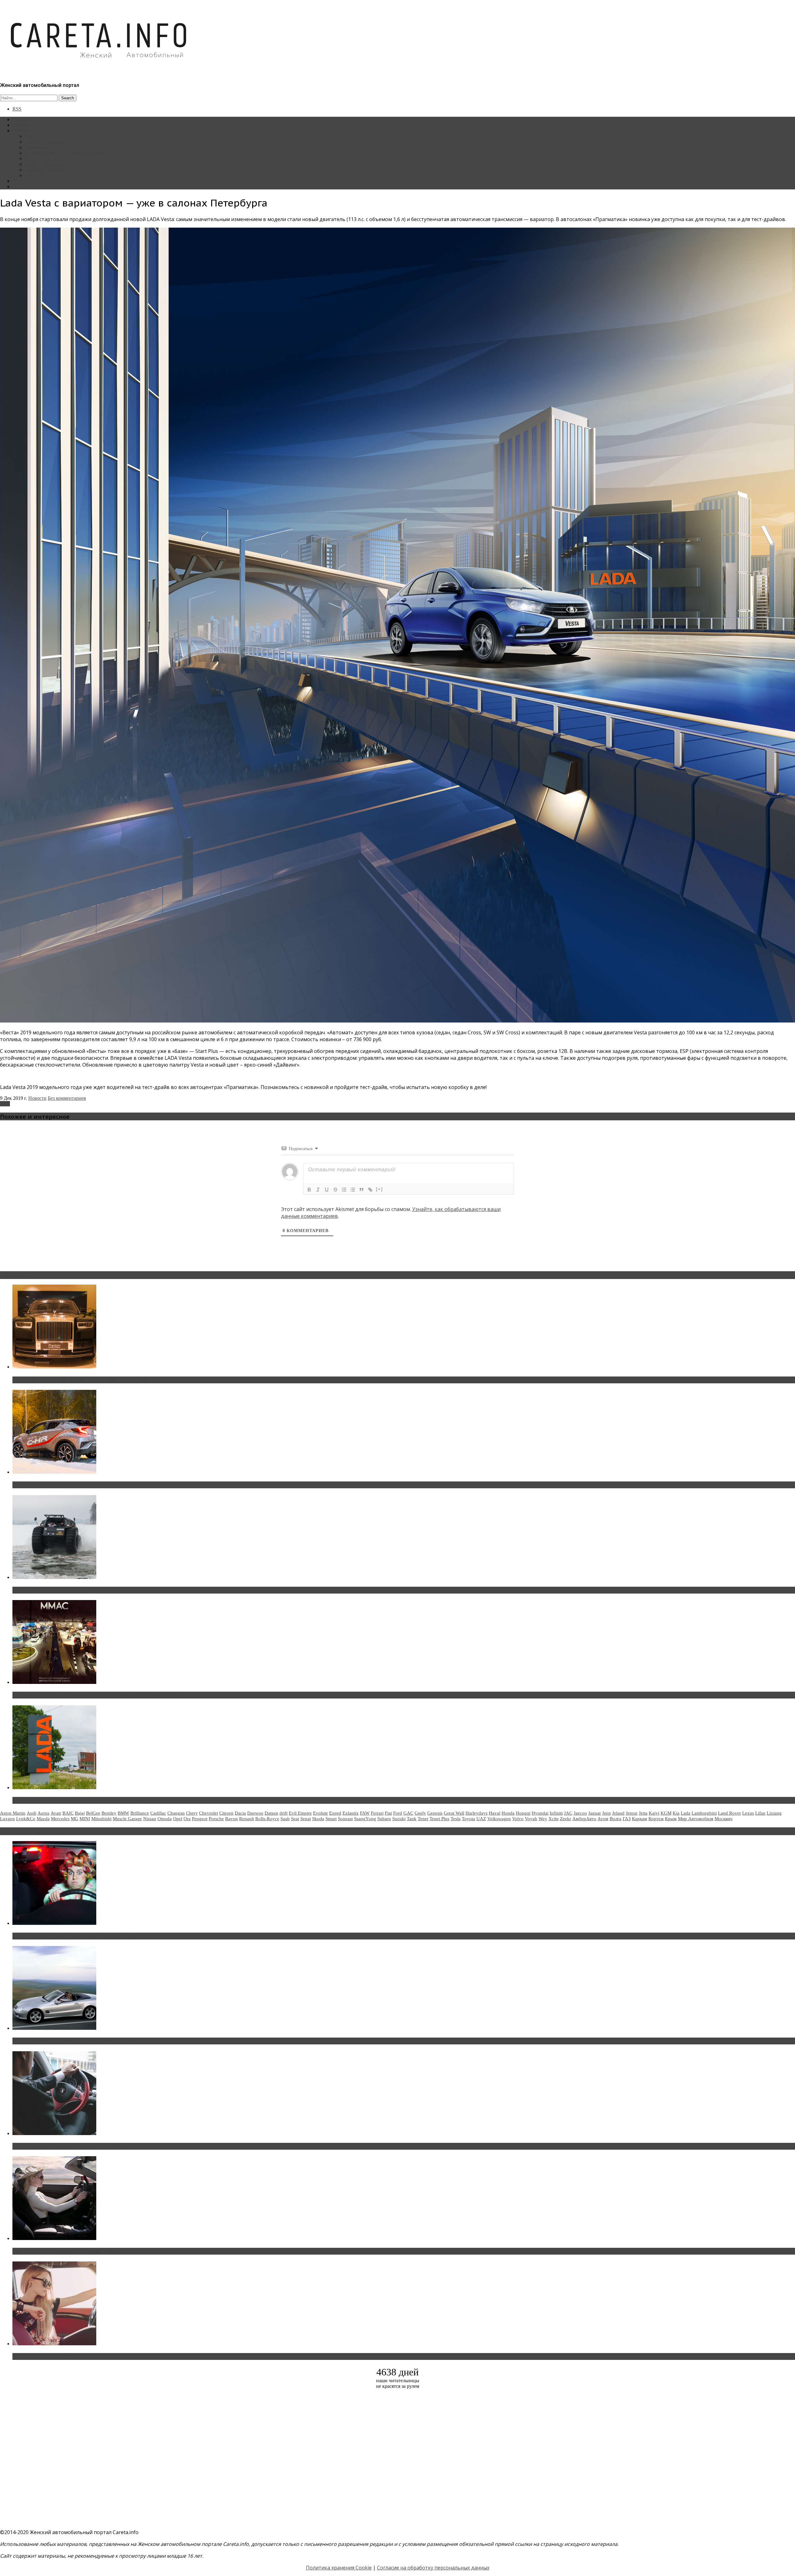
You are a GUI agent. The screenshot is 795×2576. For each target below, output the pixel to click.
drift (284, 1813)
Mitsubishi (101, 1819)
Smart (331, 1819)
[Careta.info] (99, 69)
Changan (176, 1813)
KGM (666, 1813)
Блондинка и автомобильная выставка (61, 2356)
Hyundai (540, 1813)
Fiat (388, 1813)
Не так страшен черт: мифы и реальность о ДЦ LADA (79, 1800)
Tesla (456, 1819)
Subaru (384, 1819)
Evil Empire (300, 1813)
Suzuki (399, 1819)
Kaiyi (654, 1813)
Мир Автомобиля (696, 1819)
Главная (21, 119)
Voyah (531, 1819)
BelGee (93, 1813)
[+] (379, 1189)
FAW (365, 1813)
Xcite (554, 1819)
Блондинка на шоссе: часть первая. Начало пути (73, 2251)
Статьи (20, 125)
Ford (398, 1813)
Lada (5, 1104)
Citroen (226, 1813)
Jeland (618, 1813)
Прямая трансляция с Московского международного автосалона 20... (99, 1695)
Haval (495, 1813)
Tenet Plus (439, 1819)
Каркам (640, 1819)
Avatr (56, 1813)
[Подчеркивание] (327, 1190)
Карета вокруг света (46, 164)
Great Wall (454, 1813)
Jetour (632, 1813)
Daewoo (255, 1813)
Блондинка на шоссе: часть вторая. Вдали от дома (76, 2041)
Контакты (23, 181)
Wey (543, 1819)
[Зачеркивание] (335, 1190)
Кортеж (656, 1819)
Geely (420, 1813)
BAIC (68, 1813)
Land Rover (729, 1813)
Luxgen (7, 1819)
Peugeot (200, 1819)
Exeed (335, 1813)
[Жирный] (309, 1190)
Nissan (150, 1819)
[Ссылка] (370, 1190)
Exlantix (351, 1813)
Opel (178, 1819)
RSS (17, 109)
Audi (32, 1813)
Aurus (43, 1813)
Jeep (606, 1813)
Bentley (109, 1813)
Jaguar (595, 1813)
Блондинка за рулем (46, 159)
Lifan (760, 1813)
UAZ (481, 1819)
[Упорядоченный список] (344, 1190)
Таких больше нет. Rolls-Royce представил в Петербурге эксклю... (96, 1380)
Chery (192, 1813)
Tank (412, 1819)
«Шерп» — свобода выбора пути (53, 1590)
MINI (85, 1819)
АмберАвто (584, 1819)
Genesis (435, 1813)
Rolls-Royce (267, 1819)
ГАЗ (627, 1819)
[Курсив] (318, 1190)
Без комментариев (67, 1098)
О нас (18, 186)
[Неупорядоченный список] (353, 1190)
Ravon (232, 1819)
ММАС (33, 175)
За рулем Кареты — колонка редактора (66, 153)
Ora (187, 1819)
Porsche (216, 1819)
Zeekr (566, 1819)
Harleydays (477, 1813)
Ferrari (377, 1813)
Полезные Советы (44, 170)
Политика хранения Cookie (339, 2568)
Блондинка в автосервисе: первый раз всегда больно (79, 1936)
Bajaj (80, 1813)
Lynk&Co (26, 1819)
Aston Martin (13, 1813)
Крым (671, 1819)
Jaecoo (580, 1813)
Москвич (724, 1819)
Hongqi (523, 1813)
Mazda (43, 1819)
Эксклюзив (37, 147)
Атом (603, 1819)
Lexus (748, 1813)
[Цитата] (361, 1190)
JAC (568, 1813)
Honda (508, 1813)
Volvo (518, 1819)
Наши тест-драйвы (45, 142)
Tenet (423, 1819)
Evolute (320, 1813)
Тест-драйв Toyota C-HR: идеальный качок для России (81, 1485)
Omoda (165, 1819)
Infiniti (556, 1813)
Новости (34, 136)
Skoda (318, 1819)
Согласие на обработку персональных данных (433, 2568)
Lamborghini (704, 1813)
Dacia (240, 1813)
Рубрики (22, 131)
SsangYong (365, 1819)
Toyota (468, 1819)
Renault (247, 1819)
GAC (408, 1813)
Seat (295, 1819)
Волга (616, 1819)
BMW (123, 1813)
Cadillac (158, 1813)
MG (75, 1819)
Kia (676, 1813)
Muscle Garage (127, 1819)
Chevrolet (209, 1813)
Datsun (271, 1813)
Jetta (643, 1813)
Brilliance (140, 1813)
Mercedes (60, 1819)
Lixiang (774, 1813)
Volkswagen (499, 1819)
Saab (285, 1819)
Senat (306, 1819)
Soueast (345, 1819)
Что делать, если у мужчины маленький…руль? (73, 2146)
